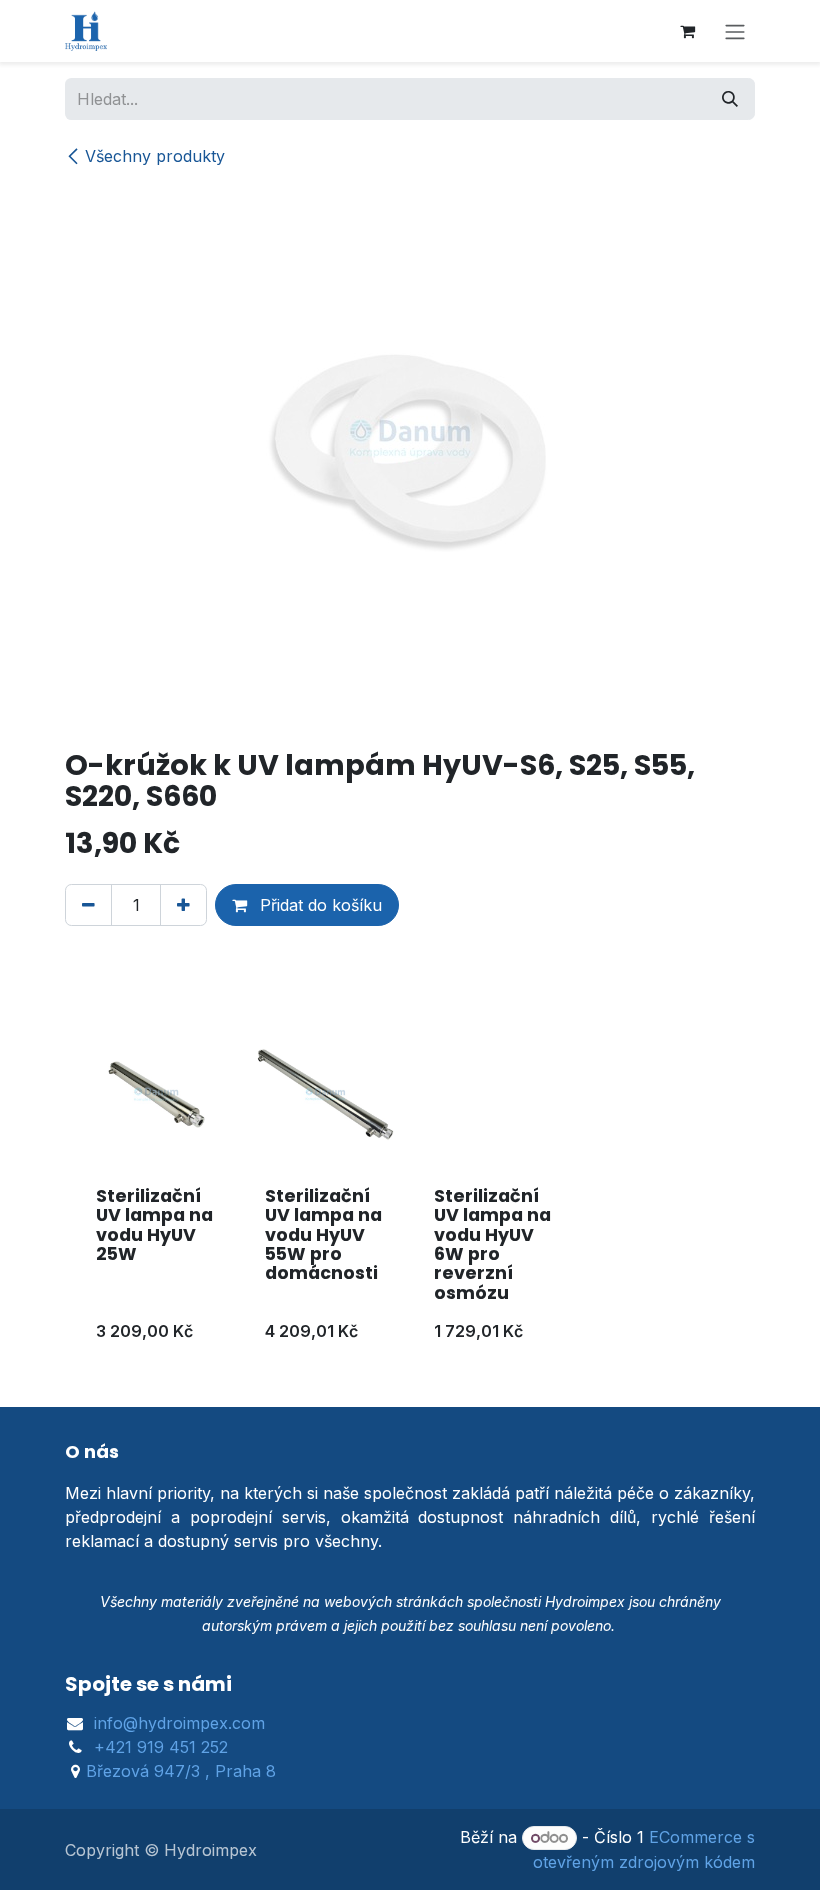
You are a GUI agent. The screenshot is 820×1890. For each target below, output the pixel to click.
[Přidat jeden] (183, 905)
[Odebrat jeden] (88, 905)
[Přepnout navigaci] (735, 31)
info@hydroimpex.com (179, 1723)
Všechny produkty (155, 156)
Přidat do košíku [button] (318, 905)
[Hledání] (730, 99)
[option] (410, 1188)
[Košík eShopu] (687, 31)
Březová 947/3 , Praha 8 (181, 1771)
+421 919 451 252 (161, 1747)
